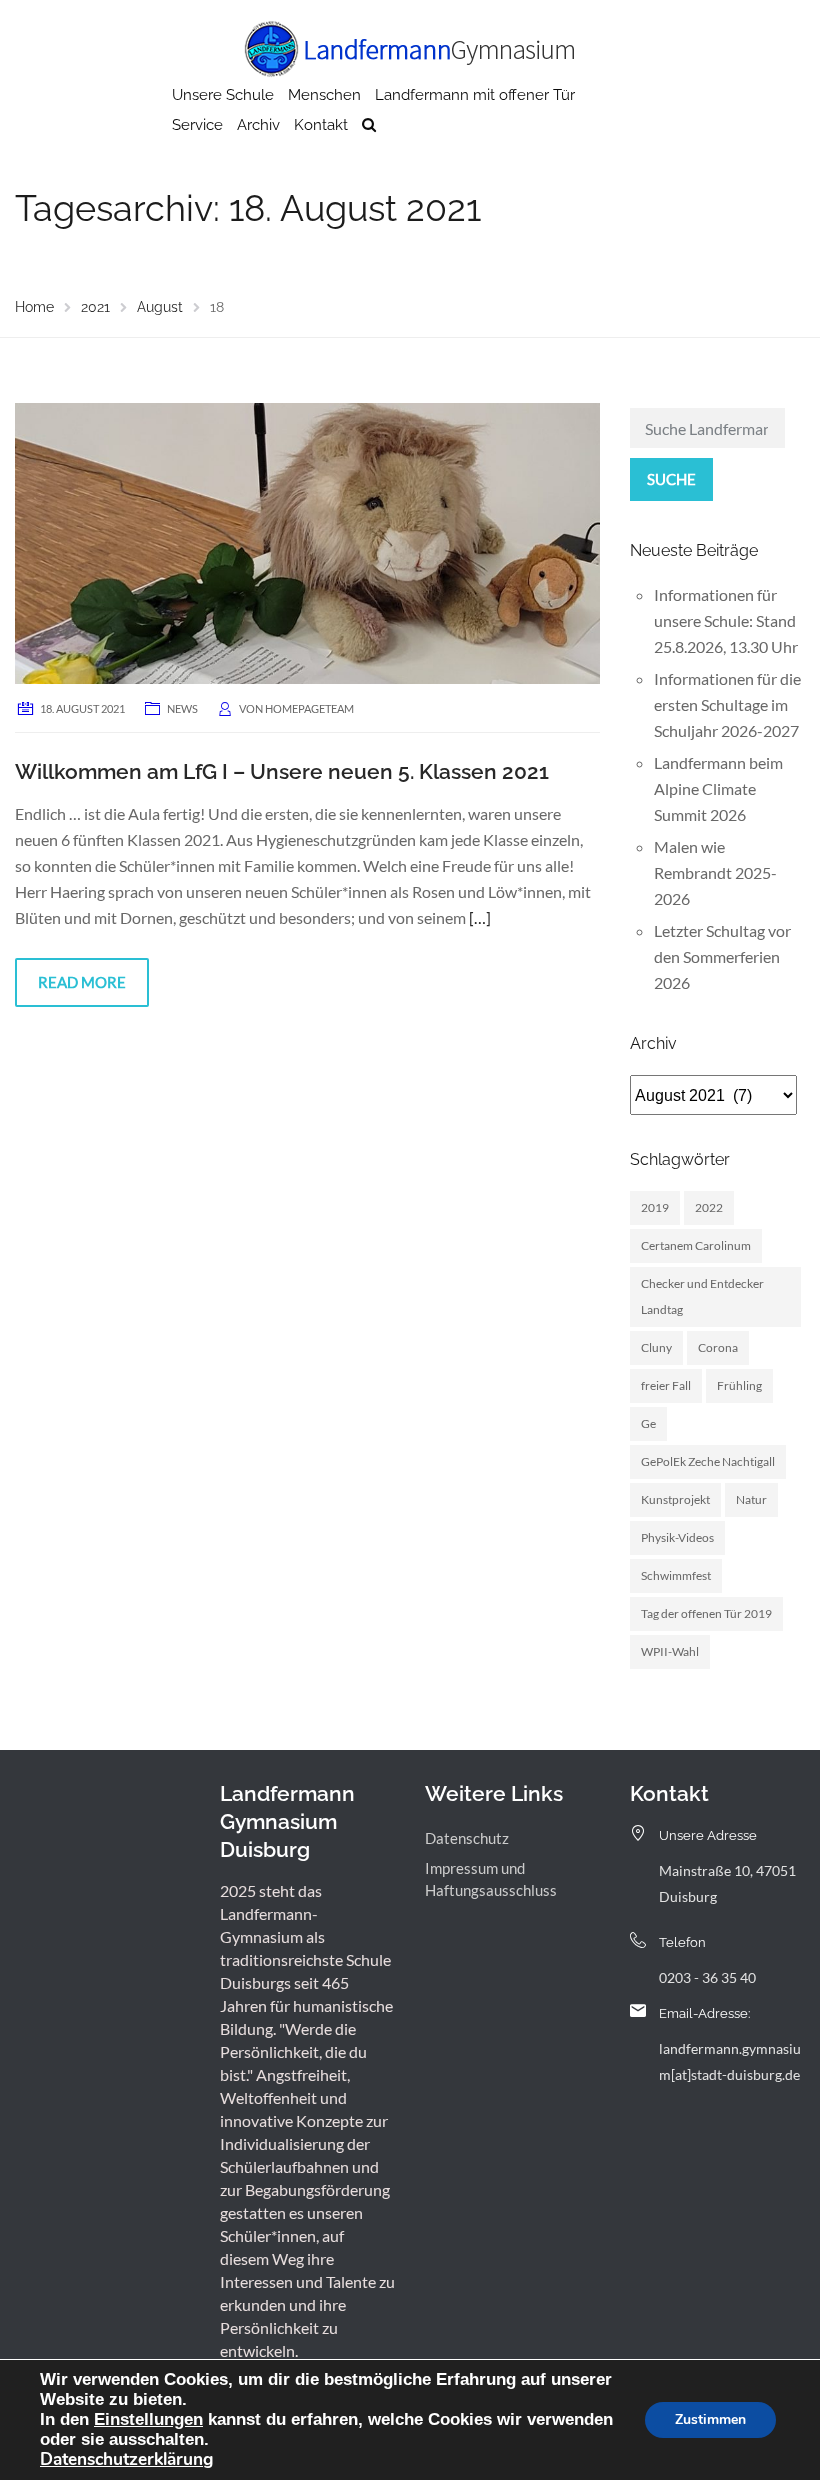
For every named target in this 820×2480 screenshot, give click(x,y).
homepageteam (309, 708)
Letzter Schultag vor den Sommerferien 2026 (722, 956)
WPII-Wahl (670, 1651)
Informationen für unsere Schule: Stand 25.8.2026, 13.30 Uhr (726, 620)
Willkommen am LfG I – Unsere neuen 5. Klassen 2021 (282, 771)
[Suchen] (369, 125)
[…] (480, 917)
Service (197, 125)
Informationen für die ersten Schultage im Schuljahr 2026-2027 (727, 704)
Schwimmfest (676, 1575)
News (182, 708)
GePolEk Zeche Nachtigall (708, 1461)
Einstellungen (148, 2419)
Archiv (258, 125)
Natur (751, 1499)
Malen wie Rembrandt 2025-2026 (715, 872)
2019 (655, 1207)
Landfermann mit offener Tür (475, 95)
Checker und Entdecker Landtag (702, 1296)
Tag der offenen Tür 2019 (706, 1613)
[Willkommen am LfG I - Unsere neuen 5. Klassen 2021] (307, 541)
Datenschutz (467, 1838)
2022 (709, 1207)
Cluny (656, 1347)
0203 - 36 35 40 (707, 1977)
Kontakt (321, 125)
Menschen (324, 95)
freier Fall (666, 1385)
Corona (718, 1347)
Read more (82, 982)
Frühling (739, 1385)
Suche (671, 479)
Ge (648, 1423)
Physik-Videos (677, 1537)
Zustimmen (710, 2419)
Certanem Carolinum (696, 1245)
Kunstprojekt (675, 1499)
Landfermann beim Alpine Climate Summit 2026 (718, 788)
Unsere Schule (223, 95)
